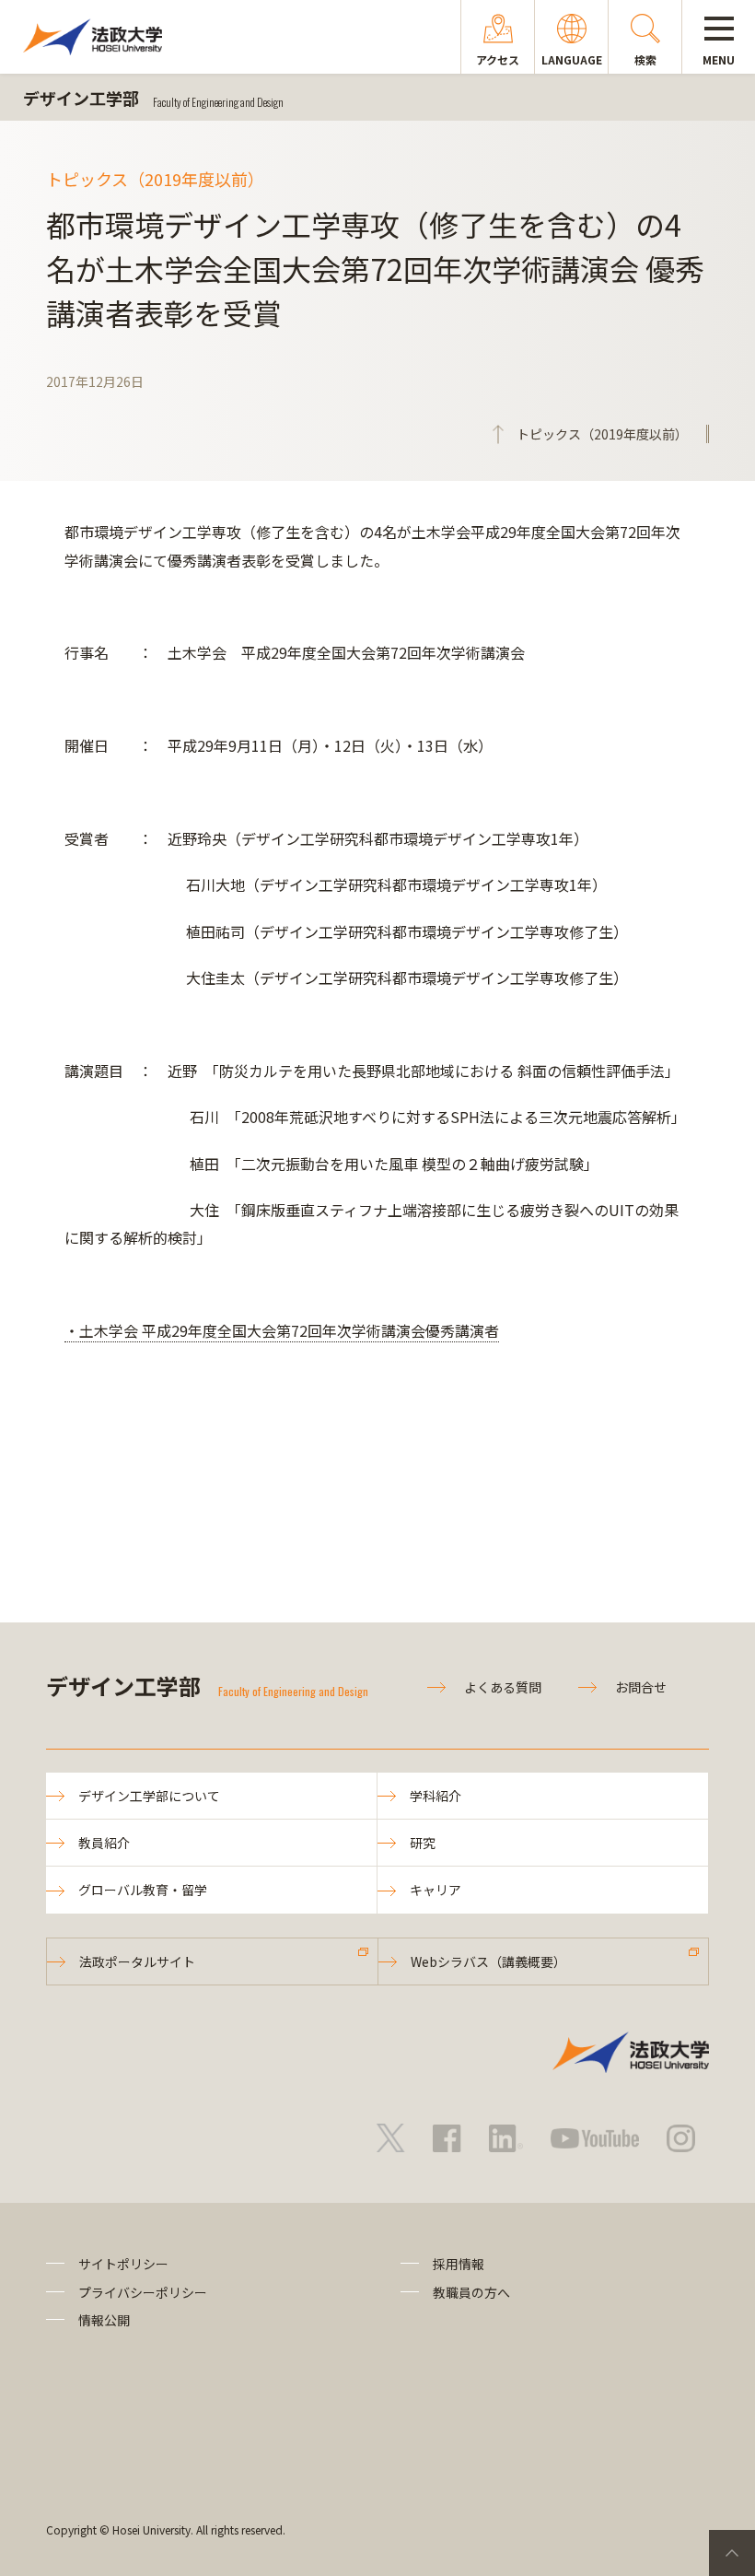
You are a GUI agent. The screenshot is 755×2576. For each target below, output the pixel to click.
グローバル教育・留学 (143, 1890)
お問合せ (641, 1687)
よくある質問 (503, 1687)
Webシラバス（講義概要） (488, 1961)
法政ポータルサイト (137, 1961)
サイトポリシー (123, 2264)
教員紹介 (104, 1843)
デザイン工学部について (149, 1796)
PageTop (732, 2553)
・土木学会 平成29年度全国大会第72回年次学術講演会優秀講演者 (282, 1330)
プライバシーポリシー (143, 2292)
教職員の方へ (471, 2292)
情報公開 (104, 2320)
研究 (423, 1843)
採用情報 (459, 2264)
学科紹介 (436, 1796)
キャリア (436, 1890)
